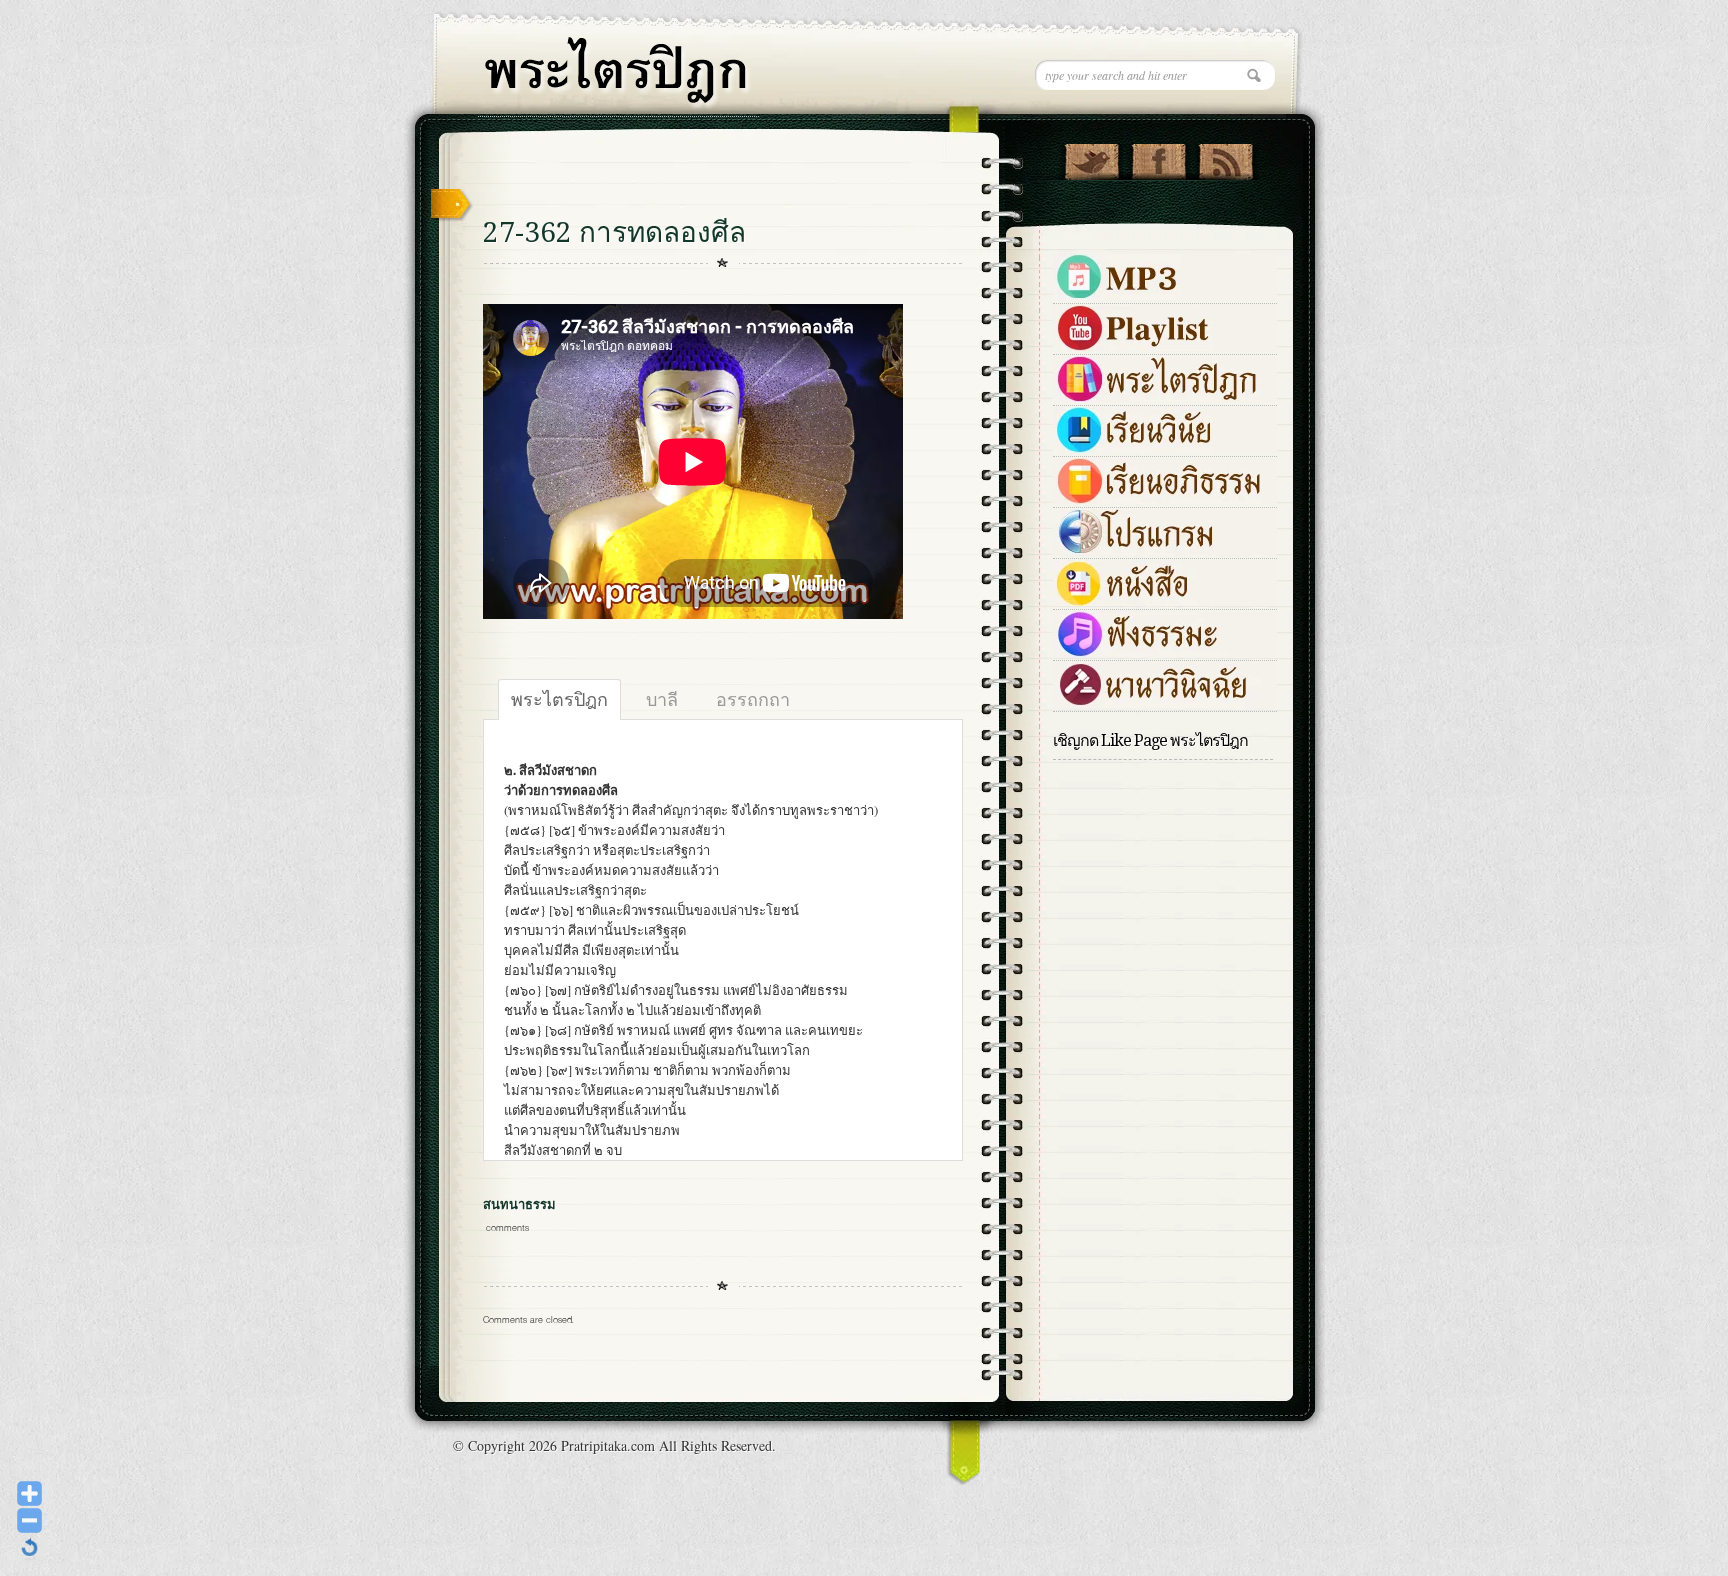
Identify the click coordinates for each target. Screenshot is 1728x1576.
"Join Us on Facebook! (1158, 157)
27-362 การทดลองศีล (614, 232)
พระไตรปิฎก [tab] (559, 699)
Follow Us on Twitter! (1091, 157)
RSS (1225, 157)
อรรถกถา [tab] (753, 699)
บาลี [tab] (662, 699)
